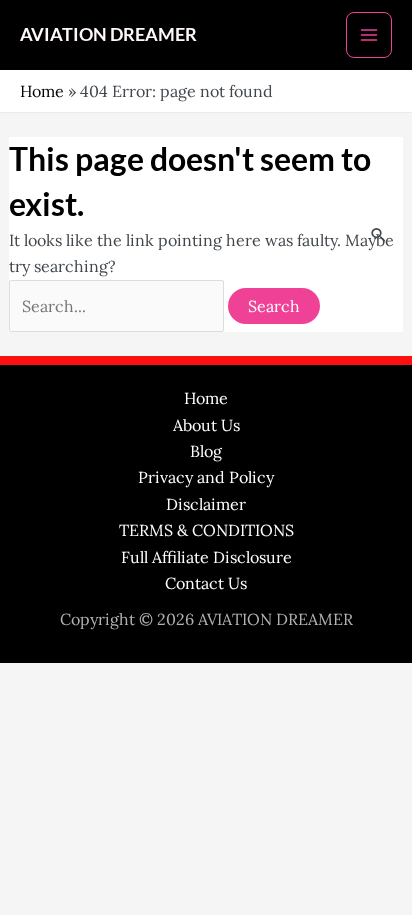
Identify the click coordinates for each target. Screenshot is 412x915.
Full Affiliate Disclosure (206, 557)
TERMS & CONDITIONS (206, 530)
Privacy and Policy (206, 477)
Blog (206, 451)
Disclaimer (206, 504)
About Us (206, 425)
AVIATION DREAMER (108, 34)
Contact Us (206, 583)
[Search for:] (118, 306)
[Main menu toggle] (369, 35)
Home (42, 91)
